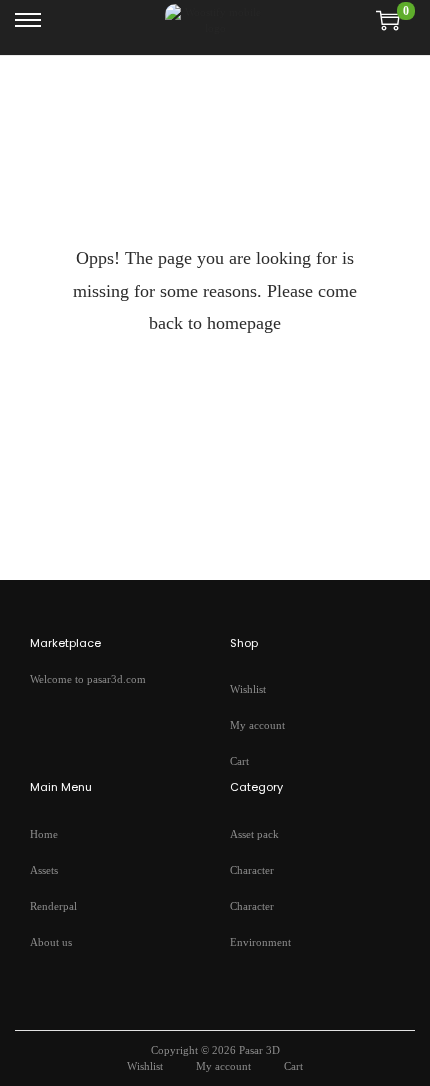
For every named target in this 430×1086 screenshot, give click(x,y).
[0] (388, 20)
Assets (44, 870)
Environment (260, 942)
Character (252, 870)
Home (44, 834)
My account (257, 725)
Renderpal (53, 906)
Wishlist (248, 689)
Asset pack (254, 834)
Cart (239, 761)
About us (51, 942)
